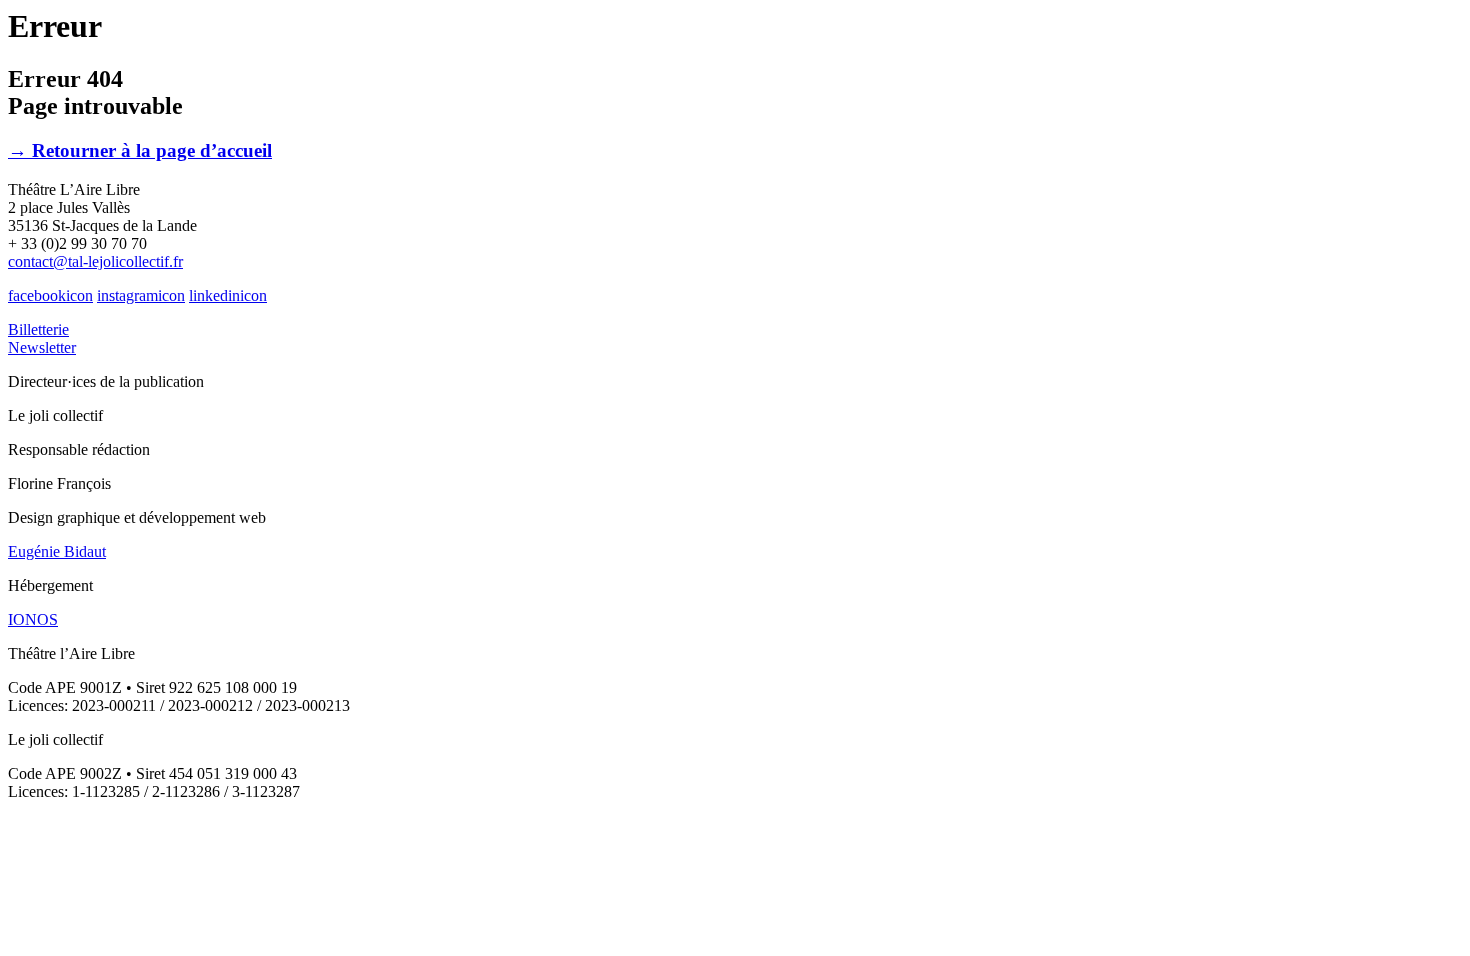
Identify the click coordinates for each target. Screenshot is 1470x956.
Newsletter (42, 347)
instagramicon (141, 295)
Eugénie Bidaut (57, 551)
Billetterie (38, 329)
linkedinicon (228, 295)
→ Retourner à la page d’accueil (140, 150)
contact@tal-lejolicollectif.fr (95, 261)
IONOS (33, 619)
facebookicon (50, 295)
